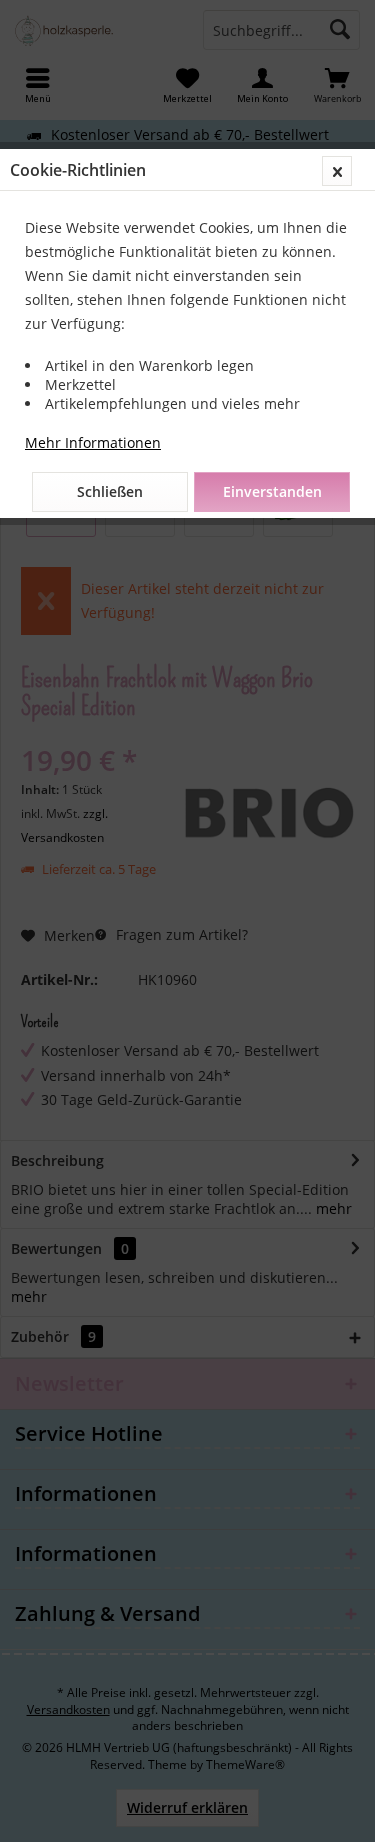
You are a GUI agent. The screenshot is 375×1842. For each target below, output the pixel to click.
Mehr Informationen (93, 442)
